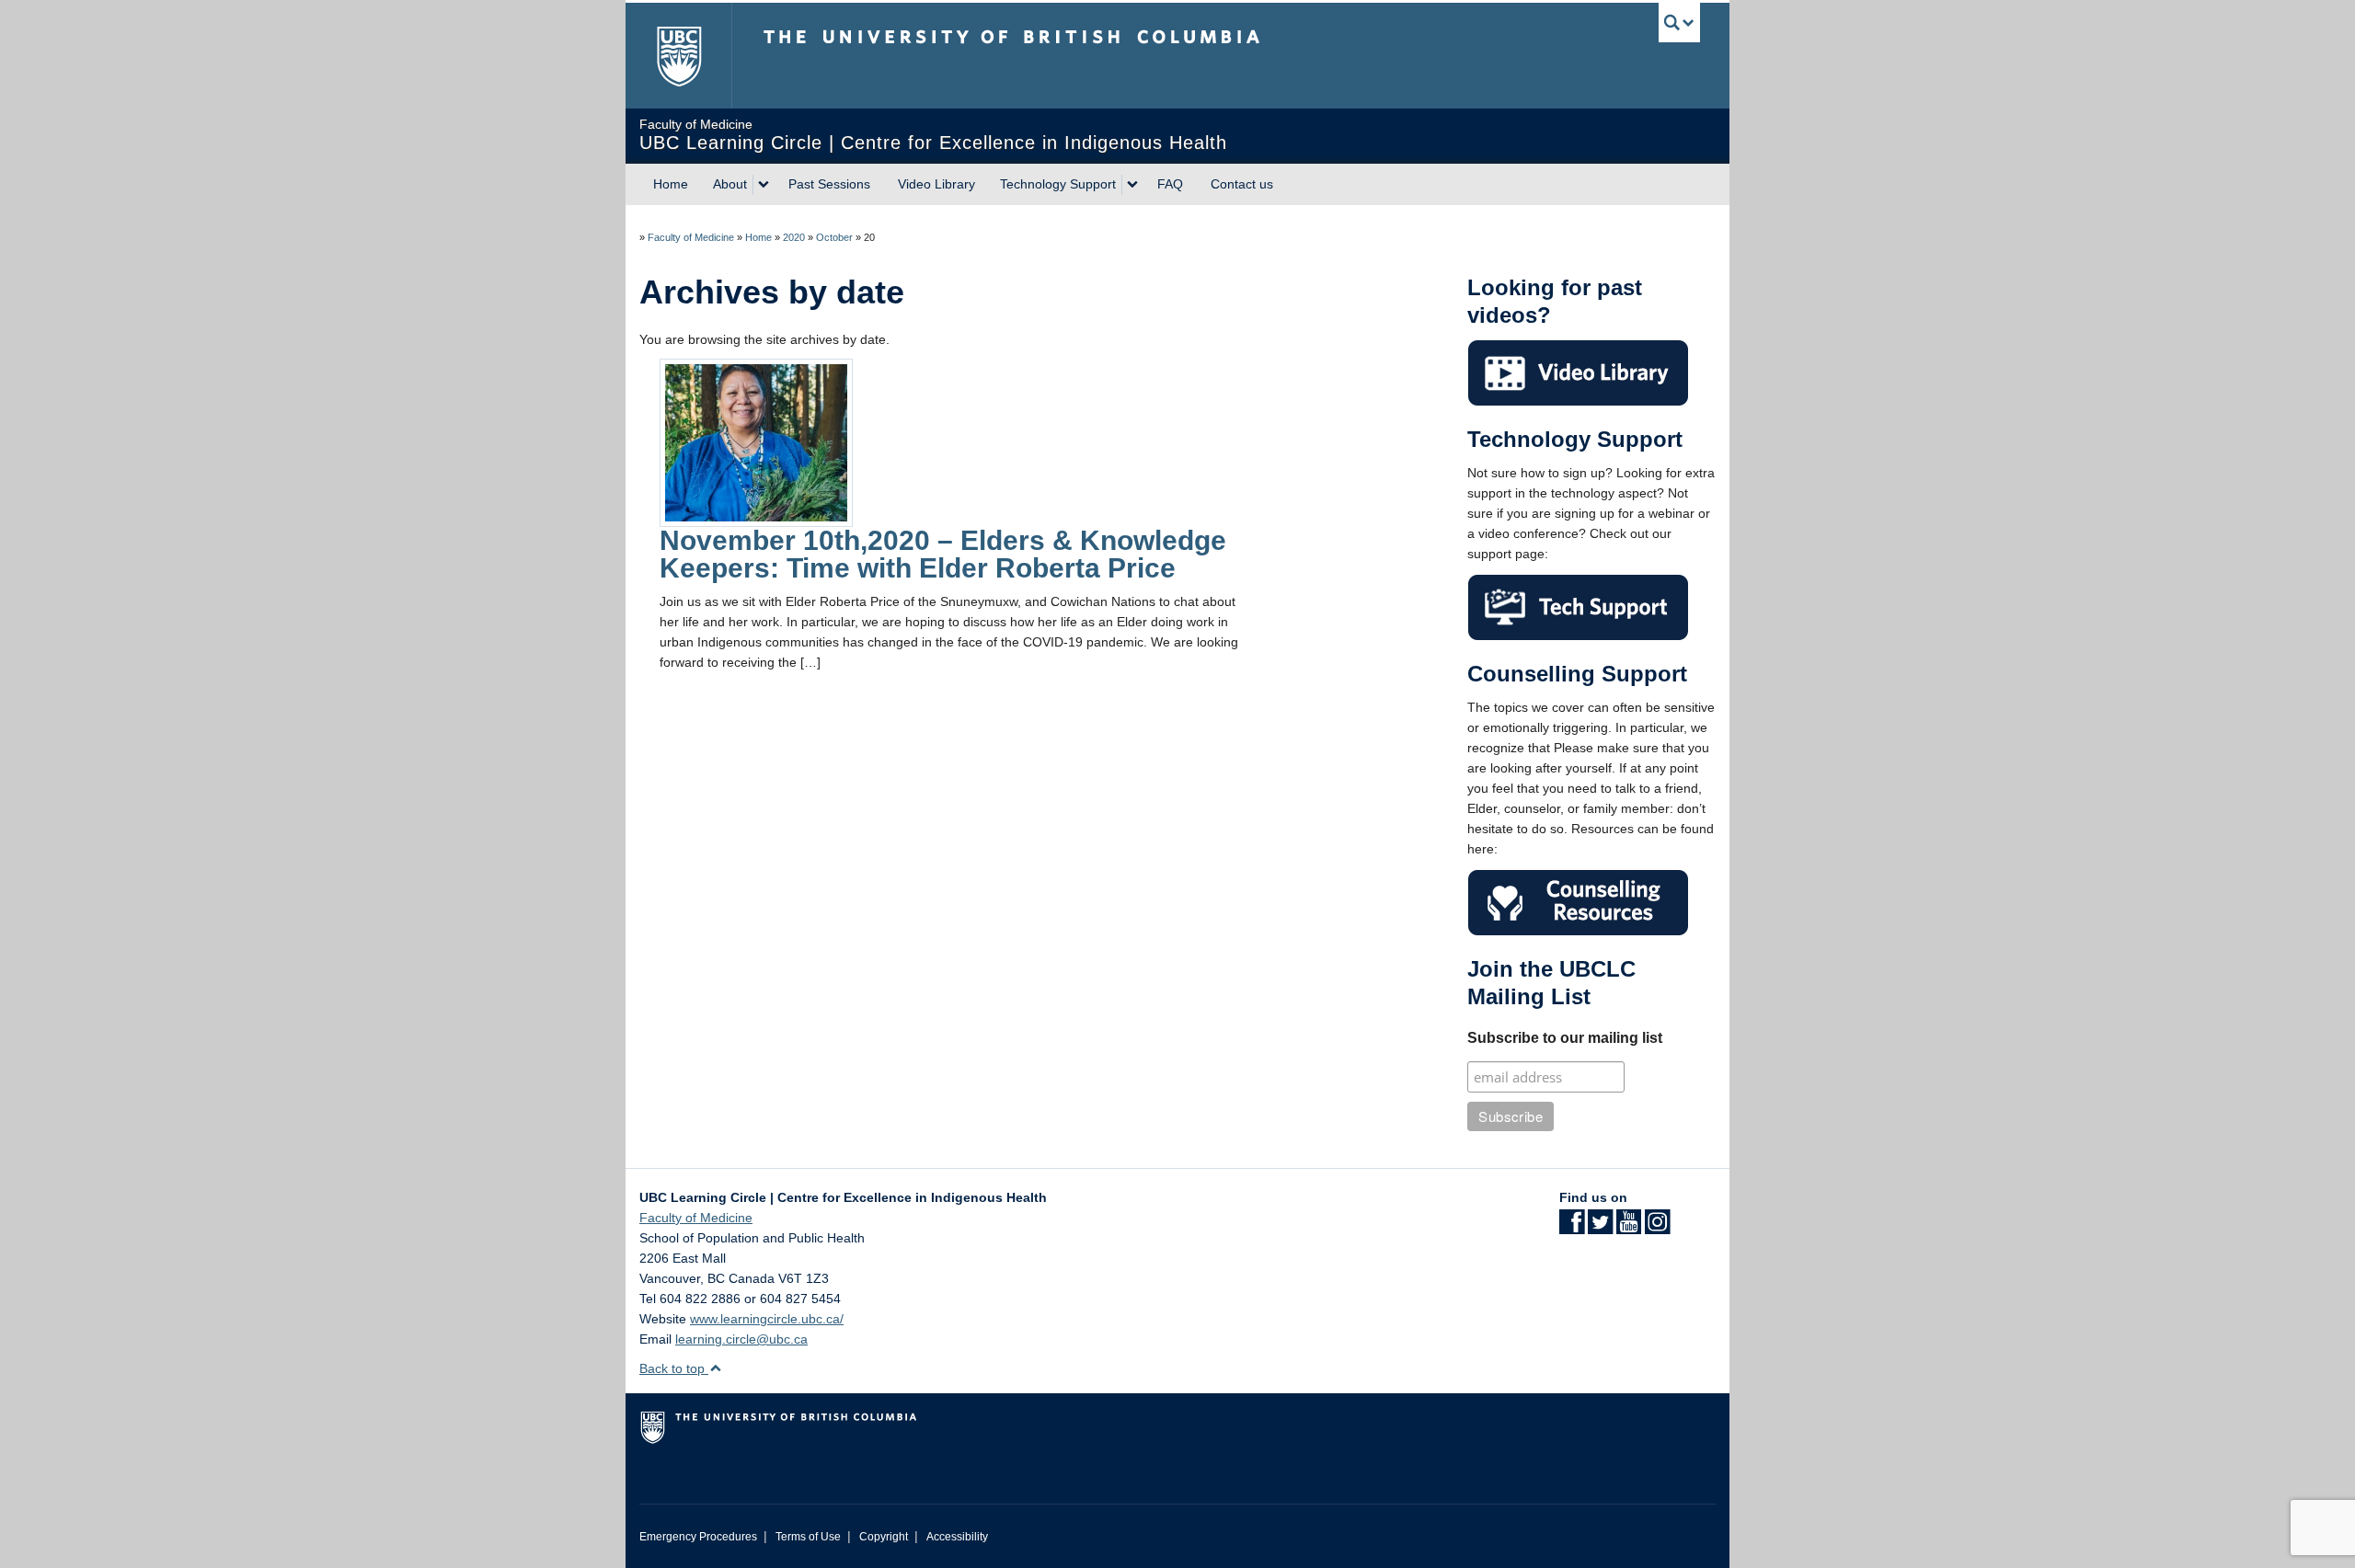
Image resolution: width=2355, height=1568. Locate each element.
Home (671, 184)
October (834, 237)
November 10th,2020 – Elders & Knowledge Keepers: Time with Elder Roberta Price (943, 554)
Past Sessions (829, 184)
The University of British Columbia (678, 56)
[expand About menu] (764, 185)
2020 (794, 237)
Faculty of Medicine (691, 237)
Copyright (884, 1537)
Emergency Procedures (698, 1537)
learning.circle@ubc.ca (741, 1339)
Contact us (1242, 184)
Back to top (674, 1368)
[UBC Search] (1679, 23)
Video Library (936, 184)
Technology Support (1058, 184)
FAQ (1170, 184)
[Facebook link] (1572, 1228)
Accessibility (957, 1537)
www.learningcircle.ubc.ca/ (767, 1319)
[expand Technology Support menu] (1132, 185)
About (730, 184)
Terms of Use (808, 1537)
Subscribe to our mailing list (1565, 1038)
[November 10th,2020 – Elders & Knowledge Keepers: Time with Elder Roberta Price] (756, 441)
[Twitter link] (1600, 1228)
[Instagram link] (1657, 1228)
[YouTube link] (1629, 1228)
